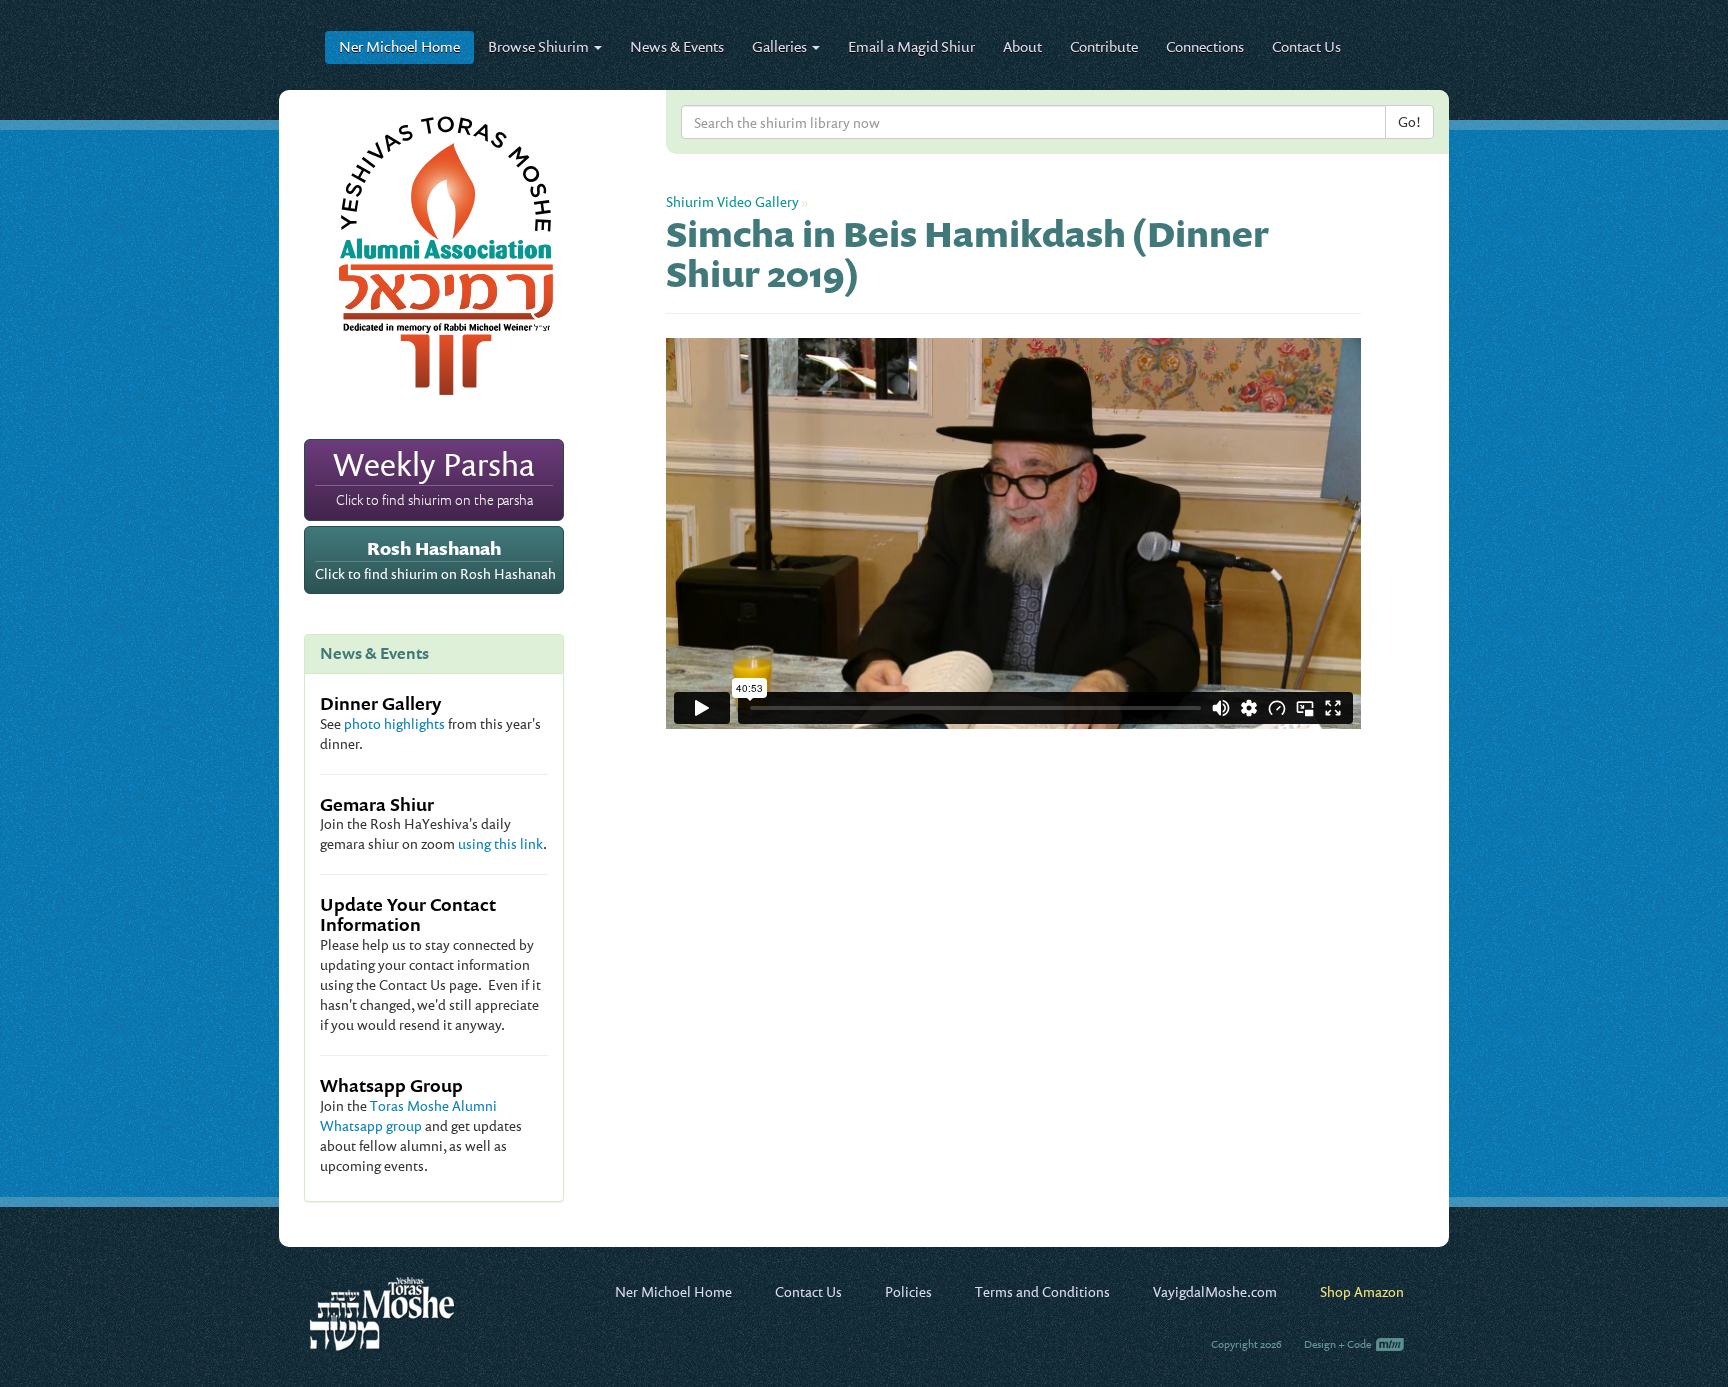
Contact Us (1306, 46)
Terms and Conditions (1042, 1291)
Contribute (1104, 46)
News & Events (677, 46)
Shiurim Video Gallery (732, 201)
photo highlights (394, 723)
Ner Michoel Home (673, 1291)
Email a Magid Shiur (911, 46)
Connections (1205, 46)
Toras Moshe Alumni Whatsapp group (408, 1115)
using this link (500, 843)
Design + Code (1338, 1344)
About (1022, 46)
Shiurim (540, 46)
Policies (908, 1291)
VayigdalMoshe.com (1215, 1291)
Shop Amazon (1362, 1291)
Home (399, 46)
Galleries (781, 46)
